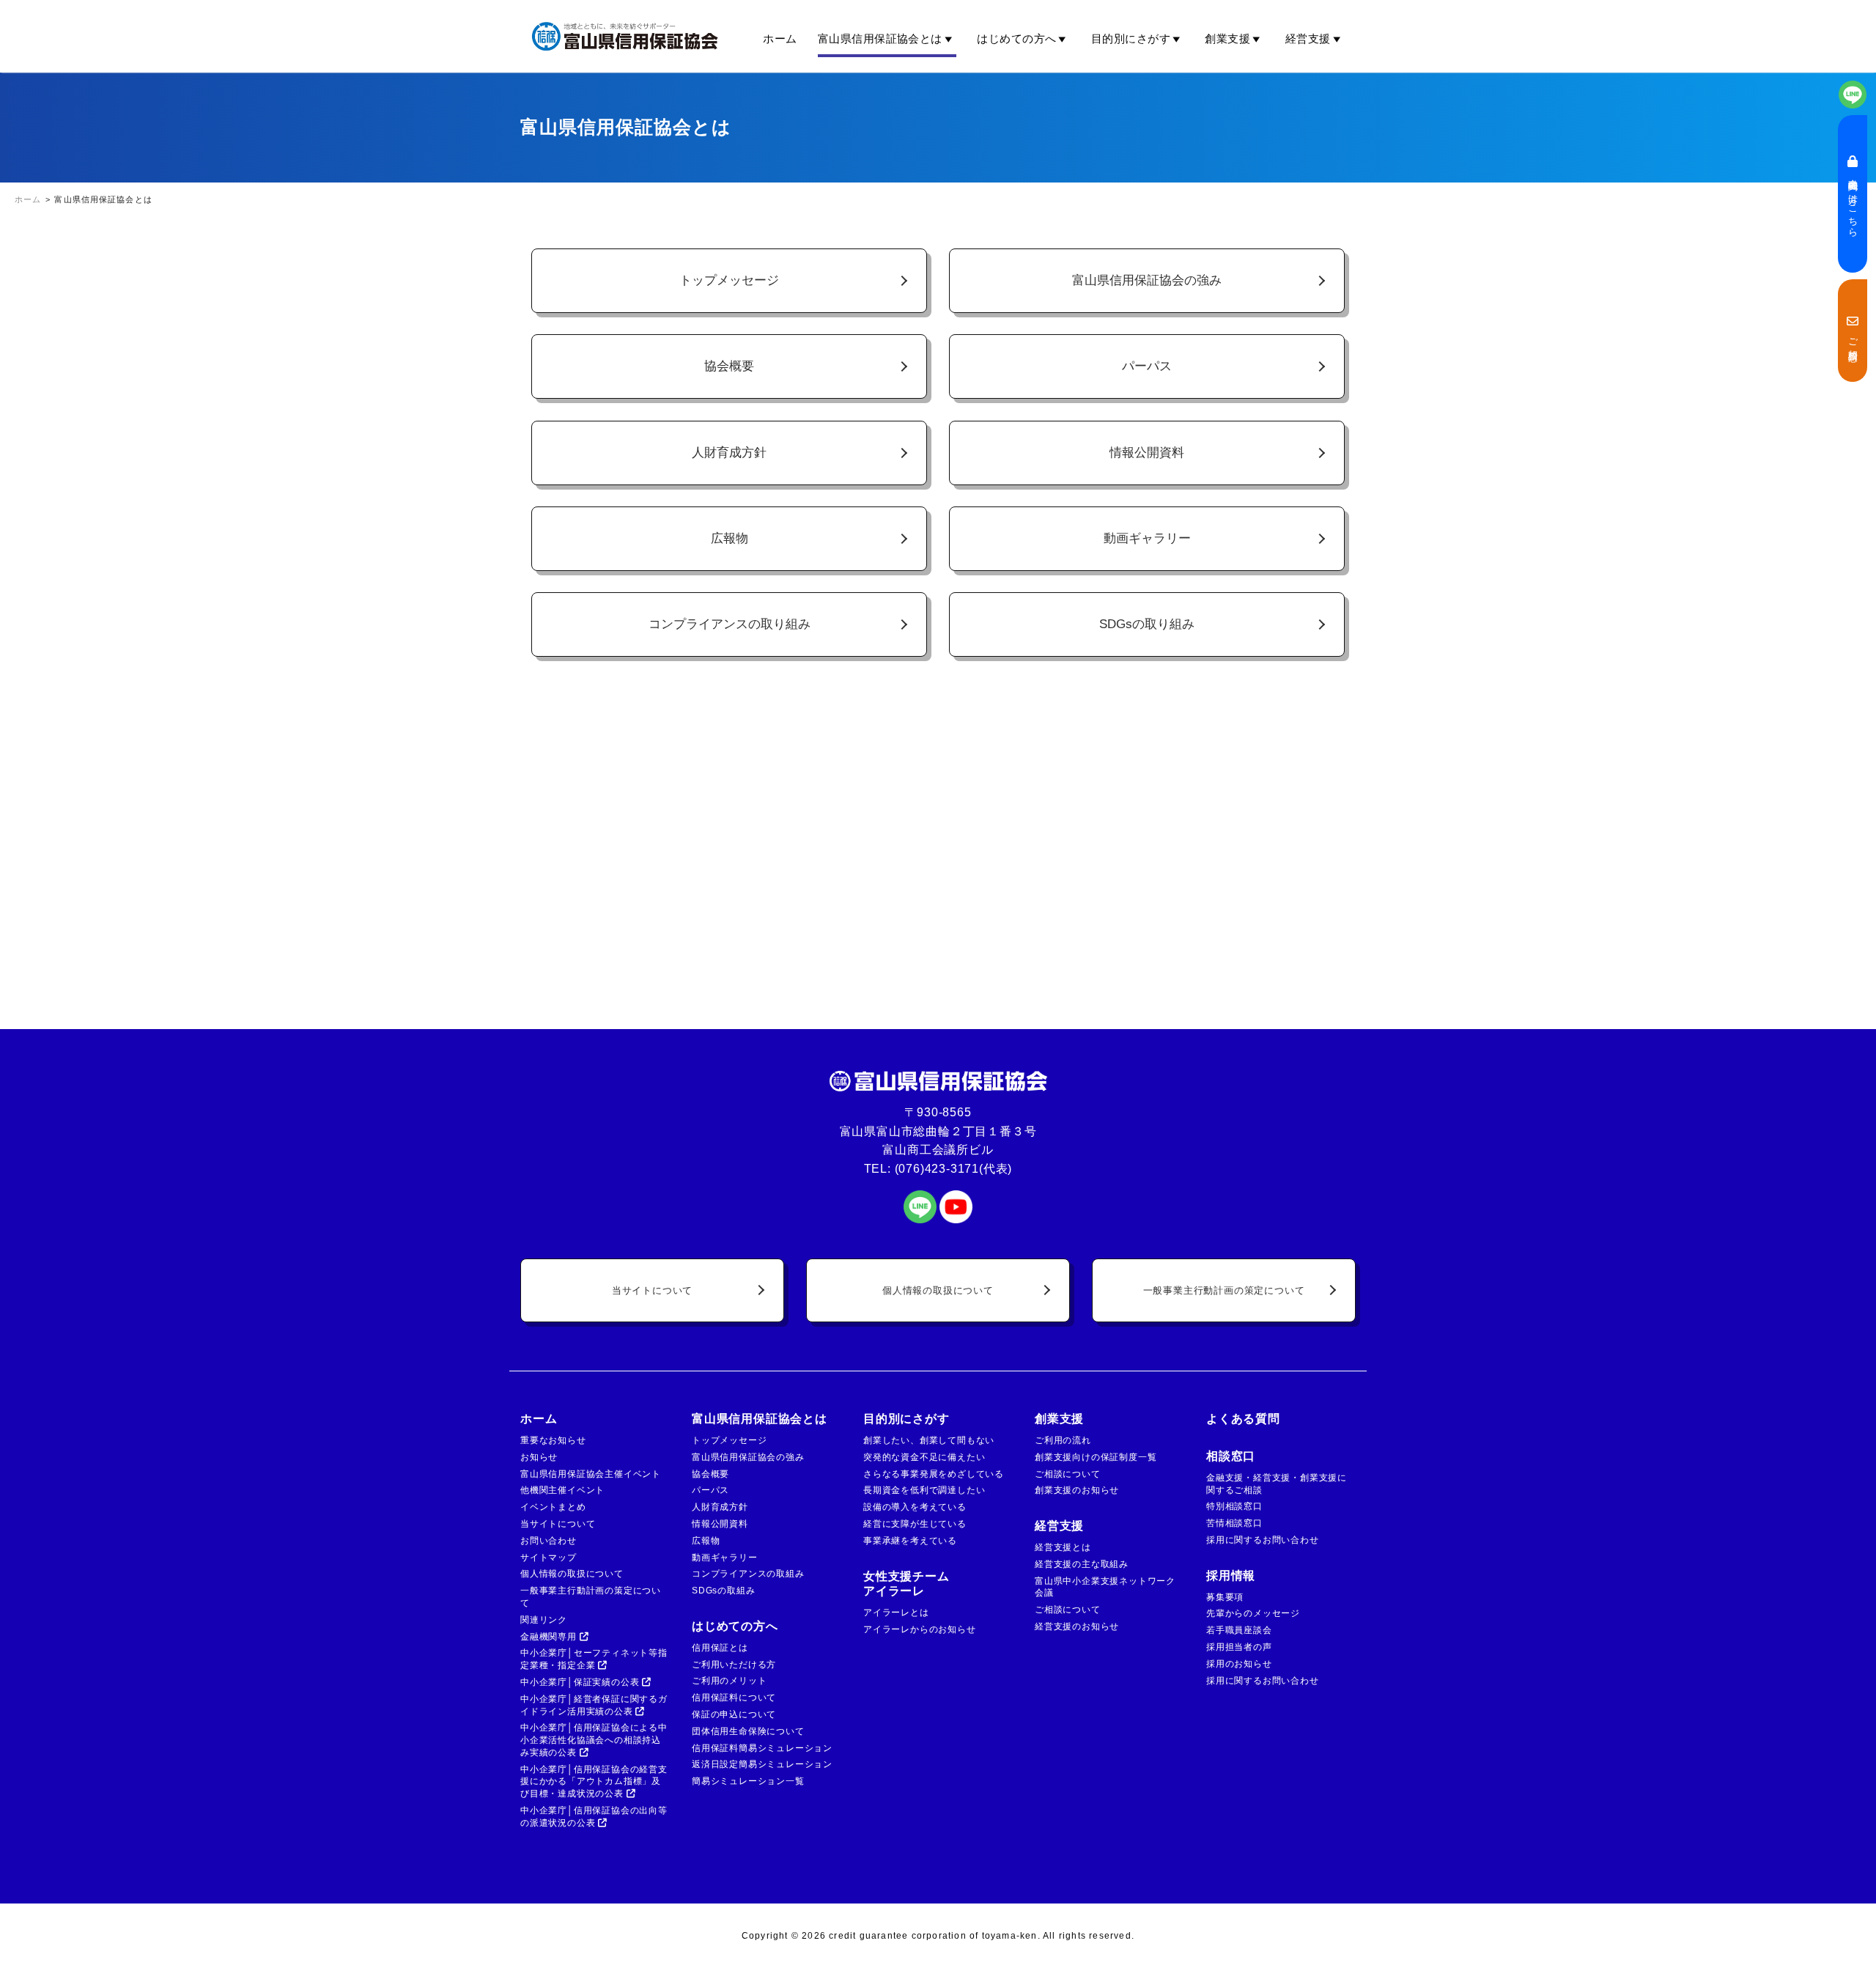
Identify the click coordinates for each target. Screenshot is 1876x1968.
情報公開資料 (1147, 452)
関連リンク (544, 1620)
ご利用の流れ (1063, 1440)
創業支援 (1227, 38)
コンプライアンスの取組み (748, 1574)
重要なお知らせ (553, 1440)
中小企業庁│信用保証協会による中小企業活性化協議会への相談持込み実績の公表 (594, 1740)
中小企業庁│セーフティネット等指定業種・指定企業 (594, 1659)
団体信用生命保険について (748, 1731)
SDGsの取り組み (1147, 624)
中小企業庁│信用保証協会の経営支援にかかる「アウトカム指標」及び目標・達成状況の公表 (594, 1782)
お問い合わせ (549, 1541)
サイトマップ (549, 1558)
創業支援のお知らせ (1077, 1490)
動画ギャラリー (1147, 538)
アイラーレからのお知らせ (920, 1629)
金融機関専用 (550, 1637)
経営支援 (1308, 38)
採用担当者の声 (1239, 1647)
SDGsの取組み (723, 1591)
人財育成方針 (729, 452)
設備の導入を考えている (915, 1507)
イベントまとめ (553, 1507)
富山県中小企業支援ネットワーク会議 (1105, 1587)
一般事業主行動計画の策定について (1224, 1290)
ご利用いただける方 (734, 1665)
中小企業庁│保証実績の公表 (581, 1682)
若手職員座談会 (1239, 1630)
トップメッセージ (729, 280)
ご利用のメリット (729, 1681)
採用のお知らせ (1239, 1664)
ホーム (780, 38)
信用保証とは (720, 1648)
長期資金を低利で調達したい (924, 1490)
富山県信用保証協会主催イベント (591, 1474)
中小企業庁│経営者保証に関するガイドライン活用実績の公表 (594, 1705)
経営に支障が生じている (915, 1524)
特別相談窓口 (1234, 1506)
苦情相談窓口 (1234, 1523)
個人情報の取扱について (938, 1290)
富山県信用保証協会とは (880, 38)
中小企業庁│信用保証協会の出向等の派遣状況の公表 (594, 1817)
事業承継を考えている (910, 1541)
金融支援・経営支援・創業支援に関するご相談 (1277, 1484)
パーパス (1147, 366)
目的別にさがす (1131, 38)
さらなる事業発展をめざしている (934, 1474)
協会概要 (729, 366)
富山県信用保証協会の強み (1147, 280)
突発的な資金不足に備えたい (924, 1457)
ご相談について (1068, 1474)
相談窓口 (1231, 1456)
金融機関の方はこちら (1853, 200)
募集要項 (1225, 1597)
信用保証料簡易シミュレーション (762, 1748)
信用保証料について (734, 1698)
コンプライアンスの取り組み (730, 624)
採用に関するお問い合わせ (1263, 1540)
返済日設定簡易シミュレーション (762, 1764)
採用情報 (1231, 1575)
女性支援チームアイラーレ (906, 1584)
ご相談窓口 (1853, 337)
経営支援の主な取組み (1082, 1564)
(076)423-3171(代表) (954, 1169)
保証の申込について (734, 1714)
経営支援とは (1063, 1547)
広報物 (730, 538)
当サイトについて (652, 1290)
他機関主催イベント (562, 1490)
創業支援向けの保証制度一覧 (1096, 1457)
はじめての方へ (1016, 38)
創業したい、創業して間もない (929, 1440)
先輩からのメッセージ (1253, 1613)
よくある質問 (1243, 1419)
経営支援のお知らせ (1077, 1626)
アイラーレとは (896, 1613)
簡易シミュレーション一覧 (748, 1781)
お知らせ (539, 1457)
